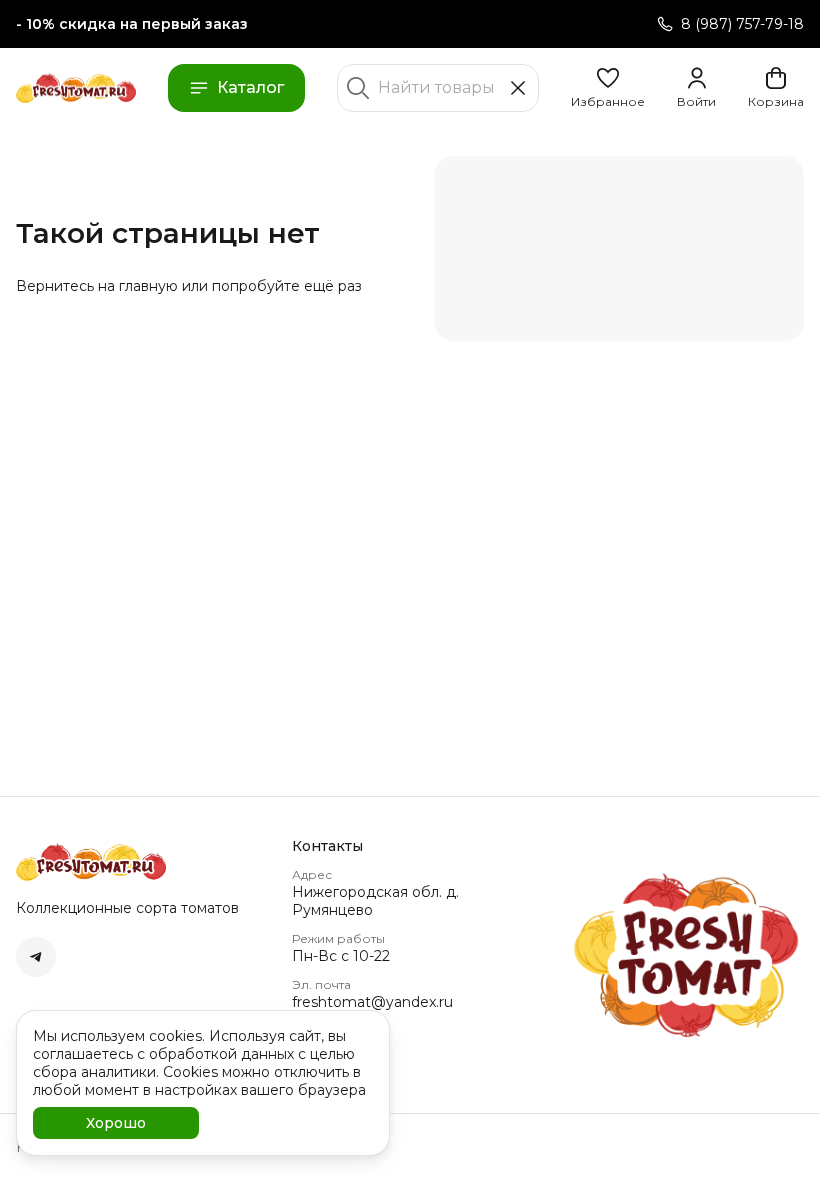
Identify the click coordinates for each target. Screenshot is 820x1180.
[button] (608, 88)
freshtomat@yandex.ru (372, 1002)
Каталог (250, 87)
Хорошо (116, 1123)
